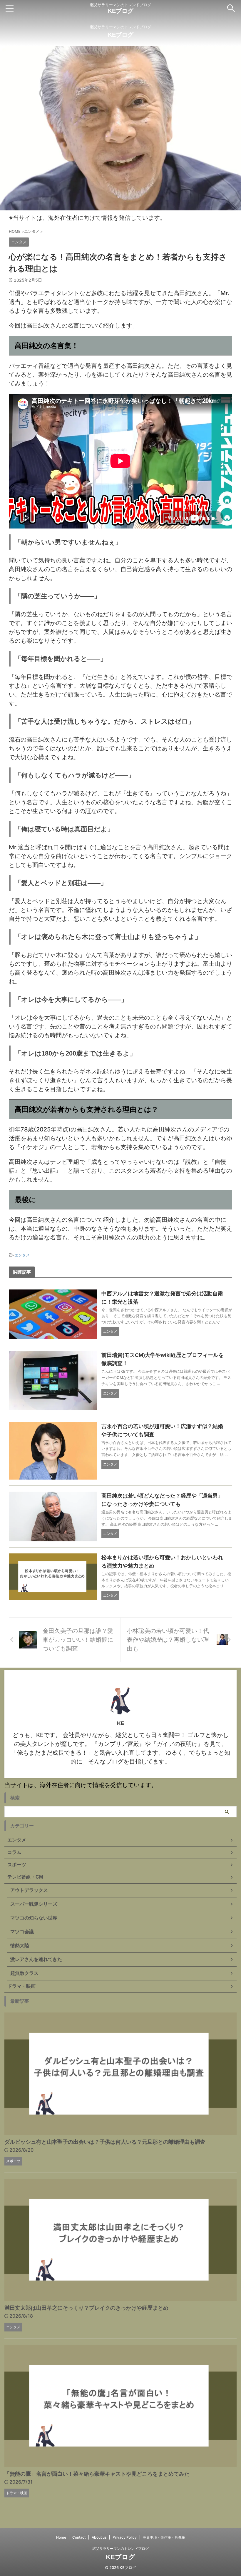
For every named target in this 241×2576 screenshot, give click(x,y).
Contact (79, 2537)
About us (99, 2537)
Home (61, 2537)
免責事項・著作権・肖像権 (164, 2537)
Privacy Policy (125, 2537)
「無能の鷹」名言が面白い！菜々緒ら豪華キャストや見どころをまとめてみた (97, 2474)
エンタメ (22, 1255)
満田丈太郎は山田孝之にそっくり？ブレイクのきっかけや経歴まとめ (86, 2308)
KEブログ (121, 11)
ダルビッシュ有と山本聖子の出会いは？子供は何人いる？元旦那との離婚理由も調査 (105, 2142)
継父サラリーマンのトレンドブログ (120, 2548)
